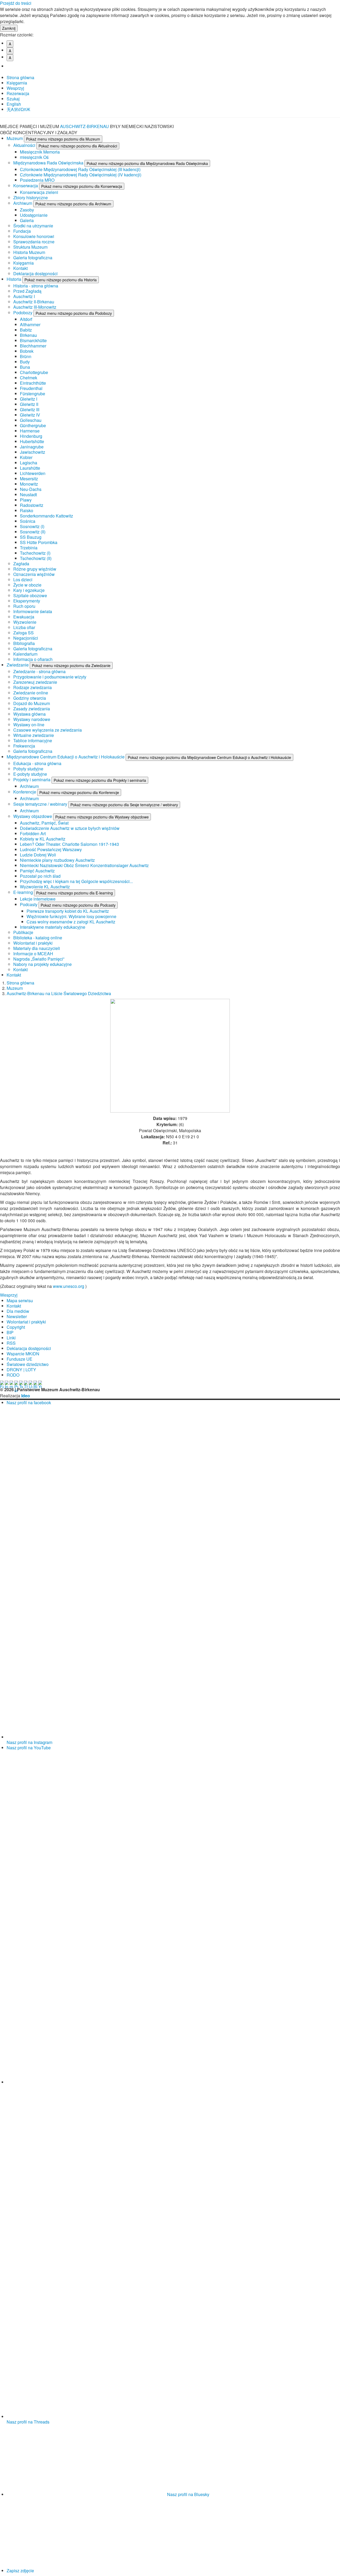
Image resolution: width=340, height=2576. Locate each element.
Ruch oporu (24, 606)
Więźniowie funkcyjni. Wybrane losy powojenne (71, 916)
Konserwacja (26, 186)
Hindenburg (31, 436)
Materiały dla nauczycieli (37, 948)
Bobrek (27, 351)
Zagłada (21, 564)
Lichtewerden (33, 473)
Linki (11, 1338)
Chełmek (29, 378)
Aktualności (25, 145)
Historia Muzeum (29, 252)
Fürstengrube (33, 394)
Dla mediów (18, 1311)
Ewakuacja (24, 617)
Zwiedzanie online (31, 693)
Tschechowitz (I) (35, 553)
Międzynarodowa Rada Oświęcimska (49, 163)
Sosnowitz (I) (32, 526)
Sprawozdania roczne (34, 242)
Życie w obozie (27, 585)
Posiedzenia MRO (37, 180)
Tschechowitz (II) (36, 558)
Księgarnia (17, 83)
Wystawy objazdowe (33, 816)
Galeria (27, 220)
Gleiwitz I (29, 399)
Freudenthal (31, 388)
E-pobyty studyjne (30, 774)
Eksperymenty (27, 601)
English (14, 104)
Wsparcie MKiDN (23, 1354)
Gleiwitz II (29, 404)
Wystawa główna (29, 714)
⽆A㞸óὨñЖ (18, 109)
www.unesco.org (69, 1286)
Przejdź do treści (16, 3)
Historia (14, 279)
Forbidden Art (33, 833)
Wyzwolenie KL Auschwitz (45, 887)
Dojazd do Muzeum (32, 703)
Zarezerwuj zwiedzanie (35, 682)
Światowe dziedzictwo (28, 1364)
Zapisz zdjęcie (20, 2571)
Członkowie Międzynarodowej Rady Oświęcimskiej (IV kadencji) (81, 175)
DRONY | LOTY (21, 1370)
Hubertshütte (32, 441)
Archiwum (23, 203)
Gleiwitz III (30, 409)
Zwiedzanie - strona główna (39, 671)
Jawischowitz (33, 452)
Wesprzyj (15, 88)
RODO (13, 1375)
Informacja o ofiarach (33, 659)
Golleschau (31, 420)
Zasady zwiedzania (32, 709)
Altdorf (26, 319)
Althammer (30, 324)
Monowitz (29, 484)
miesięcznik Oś (34, 157)
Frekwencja (24, 746)
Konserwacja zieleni (39, 192)
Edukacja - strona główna (37, 763)
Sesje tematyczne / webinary (41, 804)
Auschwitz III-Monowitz (35, 307)
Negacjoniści (26, 638)
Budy (25, 362)
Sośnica (28, 521)
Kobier (26, 457)
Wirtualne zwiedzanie (34, 735)
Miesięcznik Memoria (40, 152)
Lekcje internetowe (38, 899)
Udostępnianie (34, 215)
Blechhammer (33, 346)
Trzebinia (29, 548)
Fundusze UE (20, 1359)
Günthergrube (33, 425)
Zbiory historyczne (31, 198)
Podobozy (23, 313)
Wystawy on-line (29, 725)
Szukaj (13, 99)
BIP (10, 1332)
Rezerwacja (18, 93)
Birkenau (28, 335)
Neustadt (28, 495)
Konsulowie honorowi (34, 236)
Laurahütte (30, 468)
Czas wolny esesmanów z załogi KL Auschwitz (71, 922)
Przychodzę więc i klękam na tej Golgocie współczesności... (76, 881)
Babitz (26, 330)
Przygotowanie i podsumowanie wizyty (50, 677)
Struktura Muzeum (30, 247)
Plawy (26, 500)
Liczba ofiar (24, 627)
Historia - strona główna (36, 286)
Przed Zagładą (27, 291)
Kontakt (20, 268)
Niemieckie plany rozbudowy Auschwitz (57, 860)
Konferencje (25, 792)
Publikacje (23, 932)
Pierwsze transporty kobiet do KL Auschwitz (68, 911)
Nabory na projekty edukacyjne (42, 964)
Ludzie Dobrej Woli (38, 855)
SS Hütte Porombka (39, 542)
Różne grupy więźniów (35, 569)
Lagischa (29, 463)
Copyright (16, 1327)
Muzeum (15, 138)
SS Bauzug (31, 537)
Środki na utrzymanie (33, 226)
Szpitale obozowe (30, 595)
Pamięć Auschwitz (37, 871)
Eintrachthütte (33, 383)
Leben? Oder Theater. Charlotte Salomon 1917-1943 (69, 844)
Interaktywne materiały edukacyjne (53, 927)
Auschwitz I (24, 296)
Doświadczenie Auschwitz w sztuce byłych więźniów (70, 828)
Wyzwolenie (25, 622)
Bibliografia (24, 643)
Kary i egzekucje (29, 590)
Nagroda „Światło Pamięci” (39, 959)
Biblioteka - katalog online (38, 938)
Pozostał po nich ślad (40, 876)
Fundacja (22, 231)
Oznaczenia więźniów (34, 574)
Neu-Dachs (31, 489)
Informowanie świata (33, 611)
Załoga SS (24, 633)
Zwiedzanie (18, 665)
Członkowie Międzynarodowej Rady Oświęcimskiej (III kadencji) (80, 169)
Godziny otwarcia (30, 698)
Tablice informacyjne (33, 740)
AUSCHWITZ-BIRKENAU (85, 126)
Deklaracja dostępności (35, 273)
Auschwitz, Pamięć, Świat (44, 823)
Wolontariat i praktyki (33, 943)
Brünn (26, 356)
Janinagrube (32, 447)
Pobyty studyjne (28, 769)
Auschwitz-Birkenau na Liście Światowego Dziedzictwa (59, 993)
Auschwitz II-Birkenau (34, 302)
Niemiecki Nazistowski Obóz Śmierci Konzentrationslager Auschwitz (84, 865)
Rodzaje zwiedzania (33, 687)
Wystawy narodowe (32, 719)
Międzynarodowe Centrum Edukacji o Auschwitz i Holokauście (66, 757)
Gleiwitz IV (30, 415)
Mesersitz (29, 479)
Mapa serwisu (20, 1300)
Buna (25, 367)
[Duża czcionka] (12, 66)
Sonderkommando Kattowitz (46, 516)
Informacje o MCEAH (33, 954)
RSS (11, 1343)
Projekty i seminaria (32, 780)
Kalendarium (25, 654)
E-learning (24, 892)
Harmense (30, 431)
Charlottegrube (34, 372)
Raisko (27, 510)
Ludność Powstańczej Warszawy (51, 849)
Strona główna (20, 77)
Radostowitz (32, 505)
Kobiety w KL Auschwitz (43, 839)
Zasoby (27, 210)
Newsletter (17, 1316)
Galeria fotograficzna (33, 258)
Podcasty (29, 904)
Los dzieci (23, 580)
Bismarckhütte (33, 340)
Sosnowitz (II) (33, 532)
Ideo (26, 1396)
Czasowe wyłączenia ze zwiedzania (48, 730)
